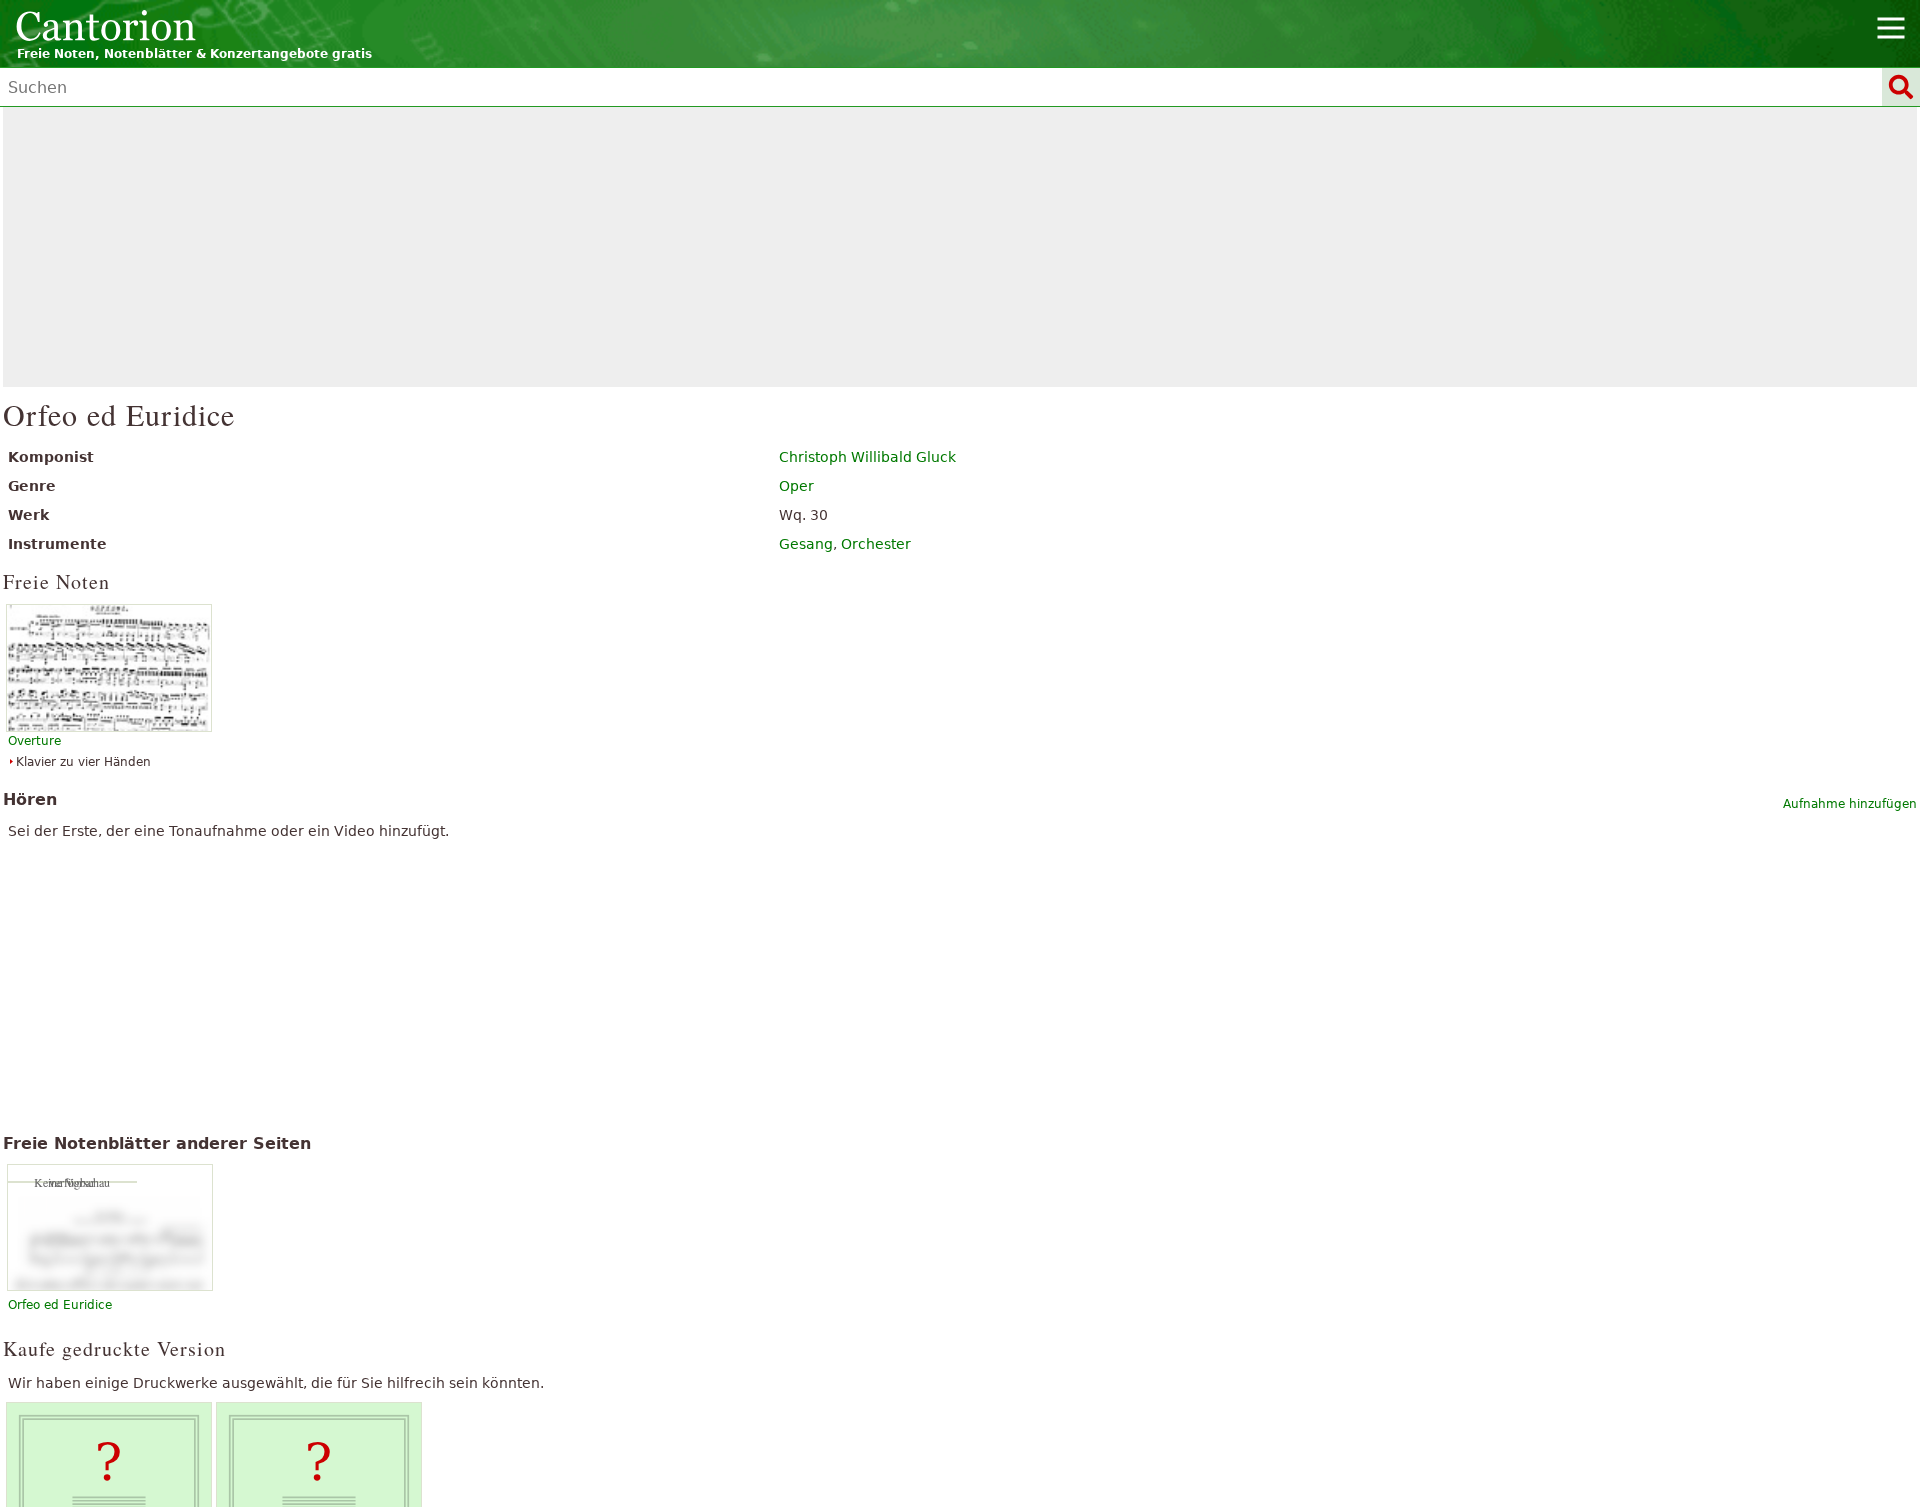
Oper (796, 486)
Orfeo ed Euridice (60, 1305)
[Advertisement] (960, 247)
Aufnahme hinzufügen (1850, 804)
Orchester (876, 544)
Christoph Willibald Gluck (867, 457)
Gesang (806, 544)
